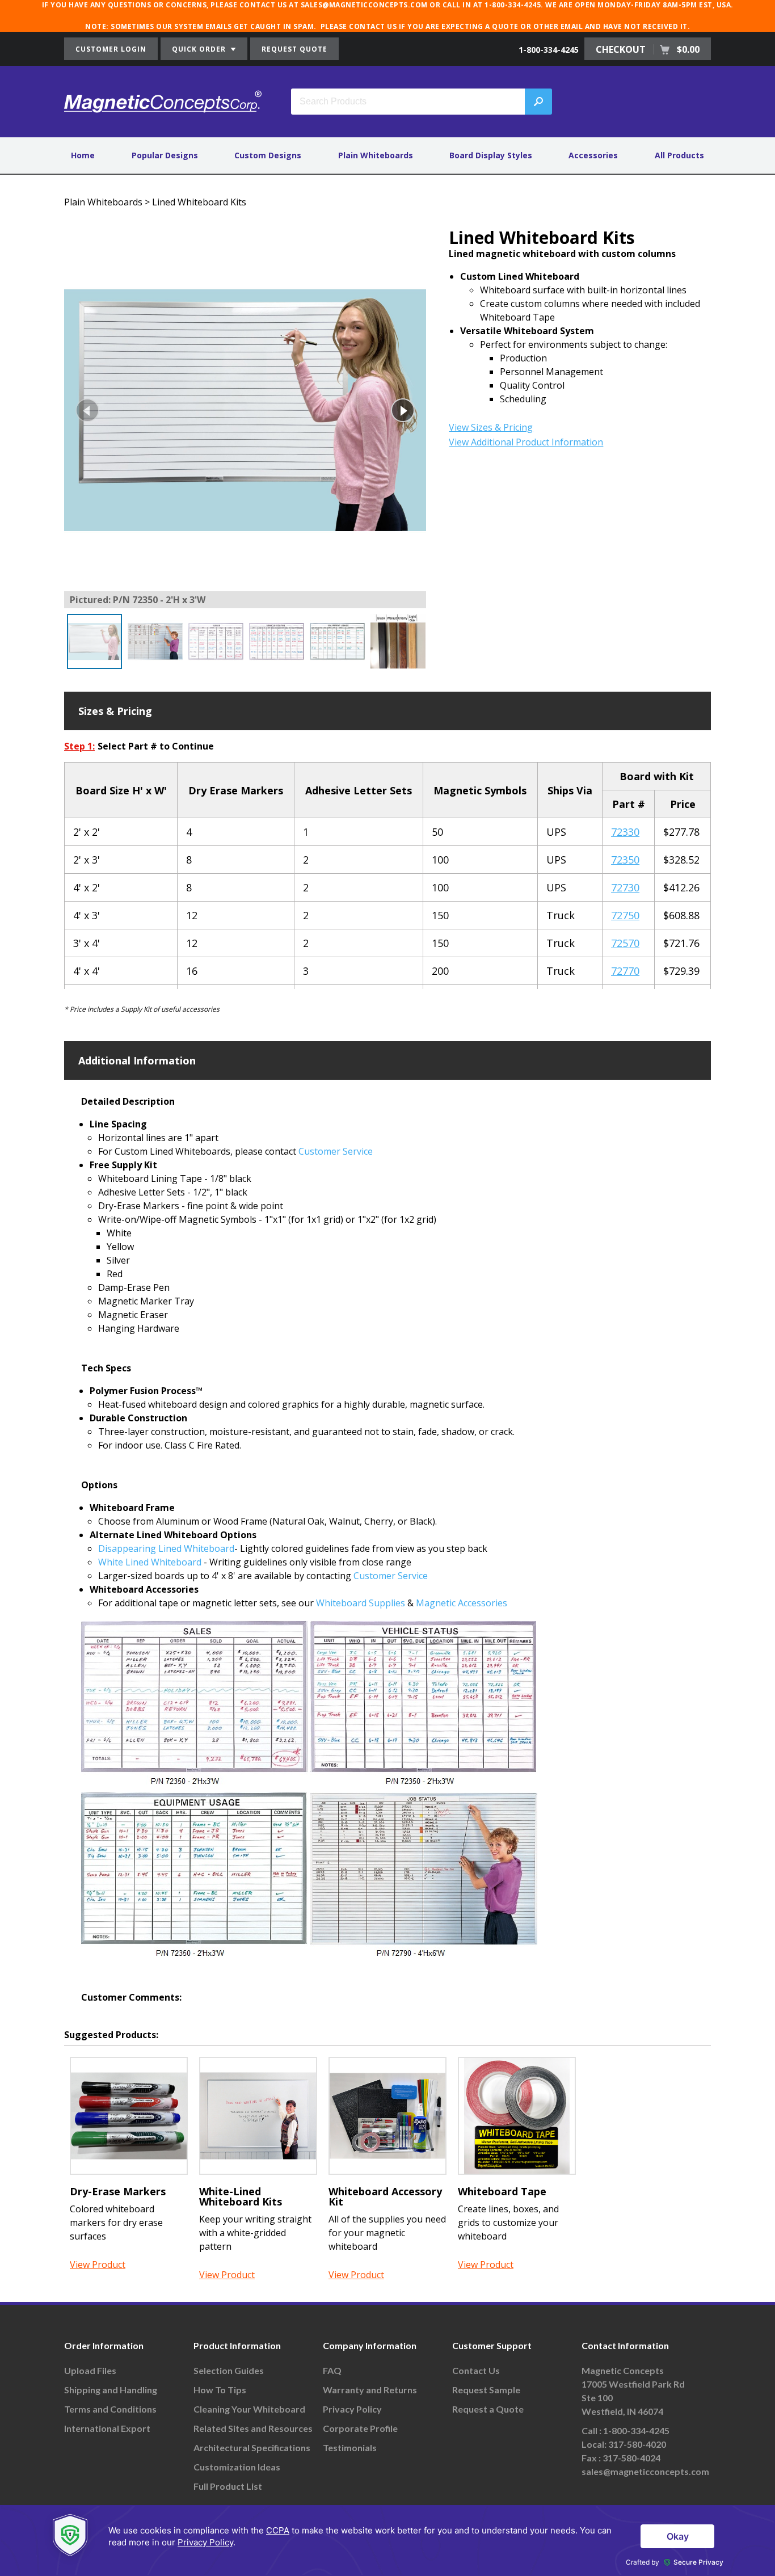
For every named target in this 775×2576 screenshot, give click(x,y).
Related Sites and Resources (253, 2428)
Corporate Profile (360, 2428)
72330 (625, 832)
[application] (387, 2541)
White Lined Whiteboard (150, 1562)
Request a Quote (488, 2409)
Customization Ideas (237, 2467)
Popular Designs (165, 155)
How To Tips (220, 2390)
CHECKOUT (648, 49)
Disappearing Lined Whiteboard (166, 1548)
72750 (625, 915)
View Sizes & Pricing (491, 427)
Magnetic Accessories (462, 1603)
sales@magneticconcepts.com (645, 2471)
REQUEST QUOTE (294, 49)
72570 (625, 943)
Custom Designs (268, 155)
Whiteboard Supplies (361, 1603)
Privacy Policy (352, 2409)
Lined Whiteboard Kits (199, 202)
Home (83, 155)
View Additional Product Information (526, 442)
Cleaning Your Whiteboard (249, 2409)
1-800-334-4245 (549, 50)
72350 (625, 860)
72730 (625, 887)
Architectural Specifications (252, 2447)
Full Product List (228, 2486)
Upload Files (90, 2370)
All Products (679, 155)
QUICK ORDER (200, 49)
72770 (625, 971)
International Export (107, 2428)
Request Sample (486, 2390)
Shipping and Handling (111, 2390)
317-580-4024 (631, 2458)
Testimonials (350, 2447)
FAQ (332, 2370)
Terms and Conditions (110, 2409)
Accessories (593, 155)
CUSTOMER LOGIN (111, 49)
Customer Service (336, 1151)
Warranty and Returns (370, 2390)
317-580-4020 (637, 2444)
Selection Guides (229, 2370)
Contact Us (476, 2370)
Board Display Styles (491, 155)
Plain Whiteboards (376, 155)
